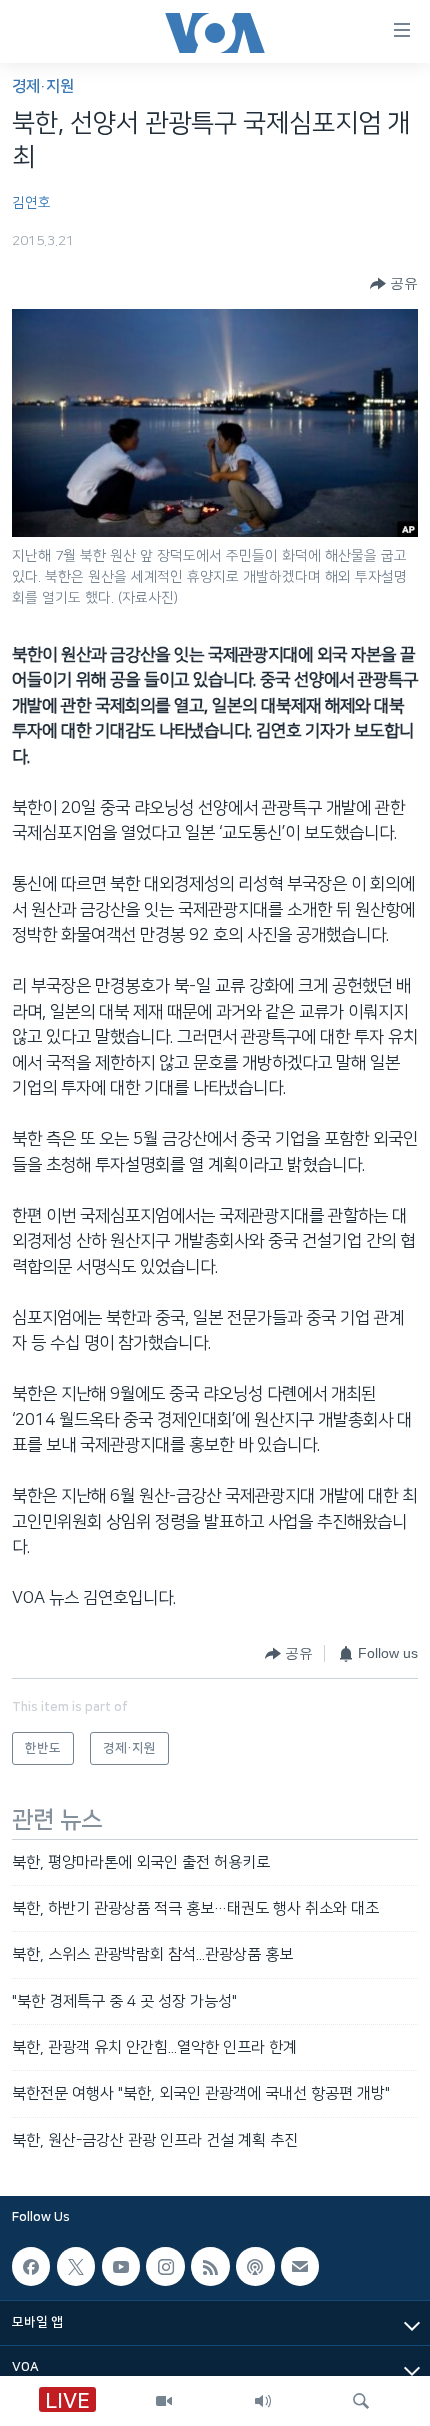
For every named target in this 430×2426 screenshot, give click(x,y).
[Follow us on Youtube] (121, 2267)
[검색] (361, 2401)
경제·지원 (43, 86)
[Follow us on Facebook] (31, 2267)
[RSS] (210, 2267)
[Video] (164, 2401)
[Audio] (263, 2401)
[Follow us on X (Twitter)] (76, 2267)
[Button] (394, 284)
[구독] (300, 2267)
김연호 (31, 203)
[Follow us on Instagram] (165, 2267)
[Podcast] (255, 2267)
